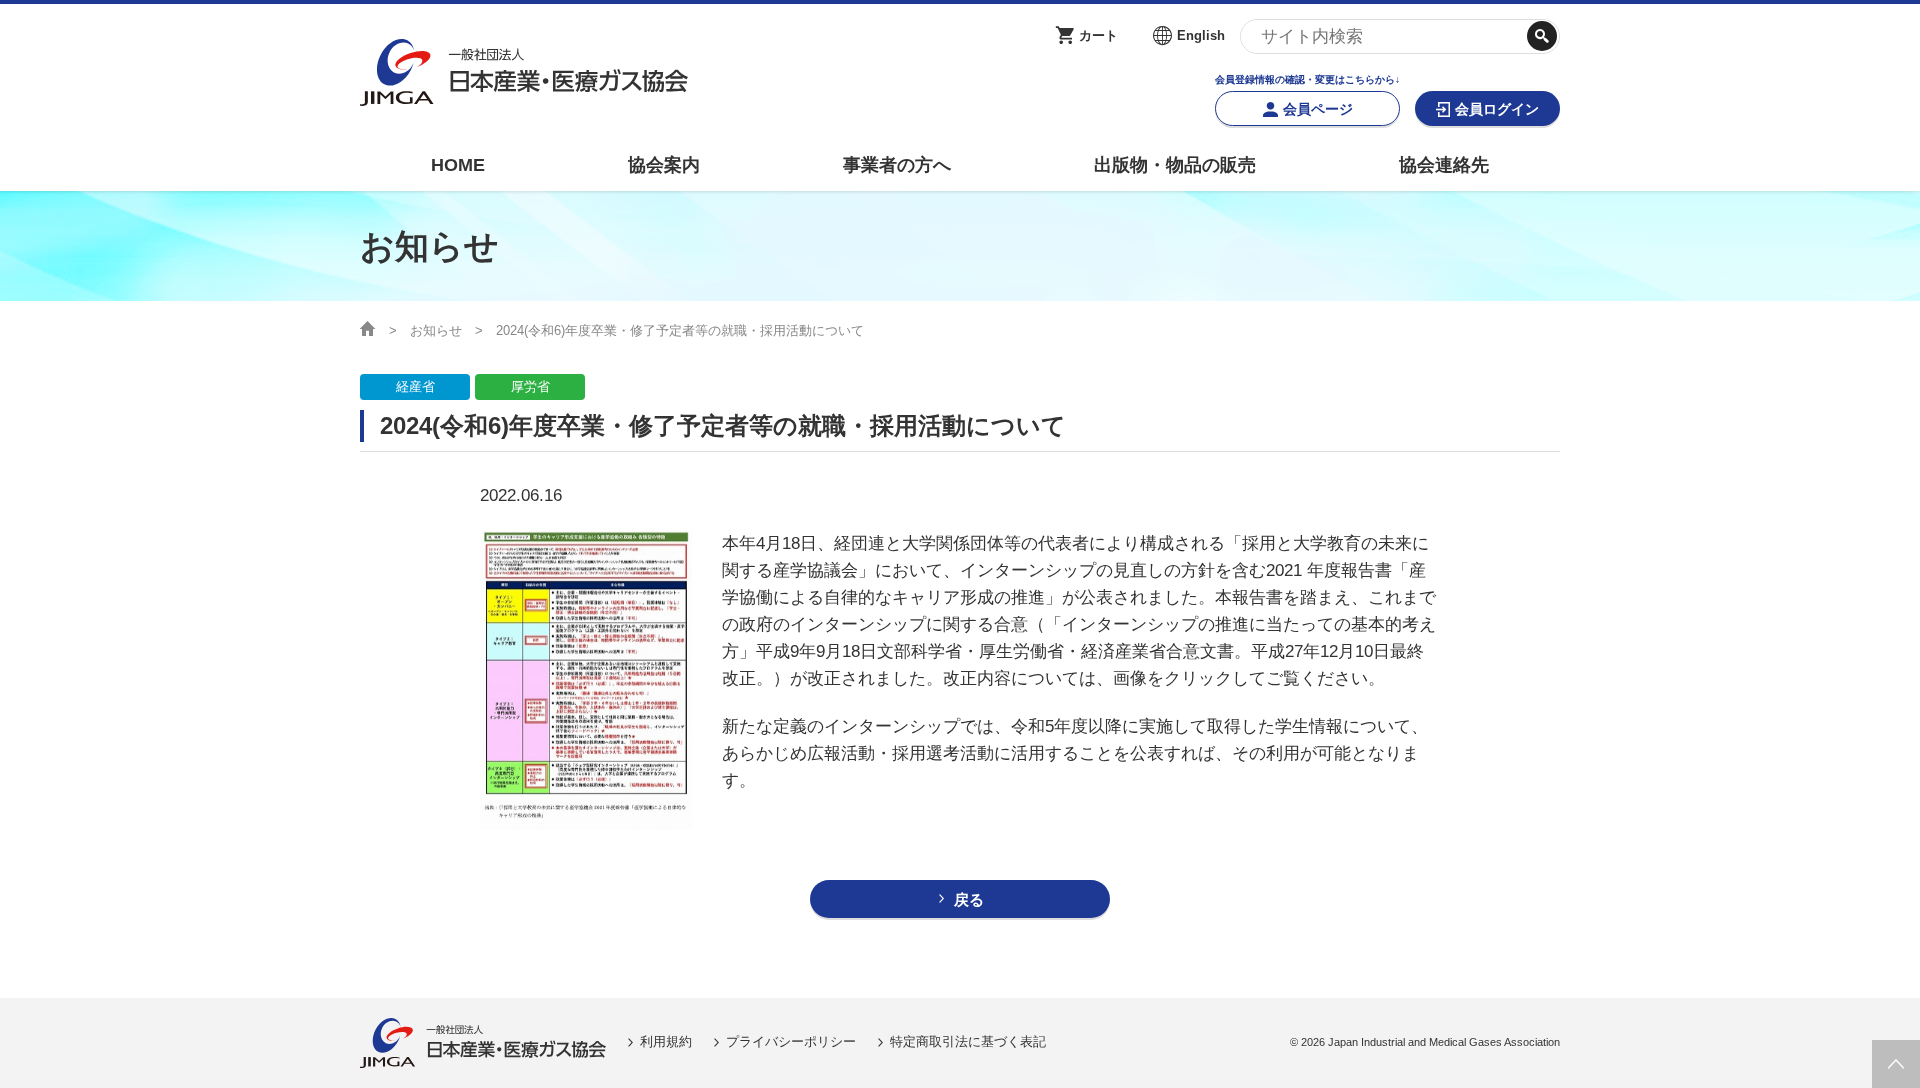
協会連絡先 (1444, 165)
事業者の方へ (897, 165)
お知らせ (436, 330)
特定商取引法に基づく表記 (968, 1041)
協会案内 (664, 165)
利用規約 (666, 1041)
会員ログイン (1497, 109)
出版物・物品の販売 (1175, 165)
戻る (969, 899)
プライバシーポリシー (791, 1041)
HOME (458, 165)
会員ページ (1318, 109)
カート (1098, 35)
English (1201, 35)
